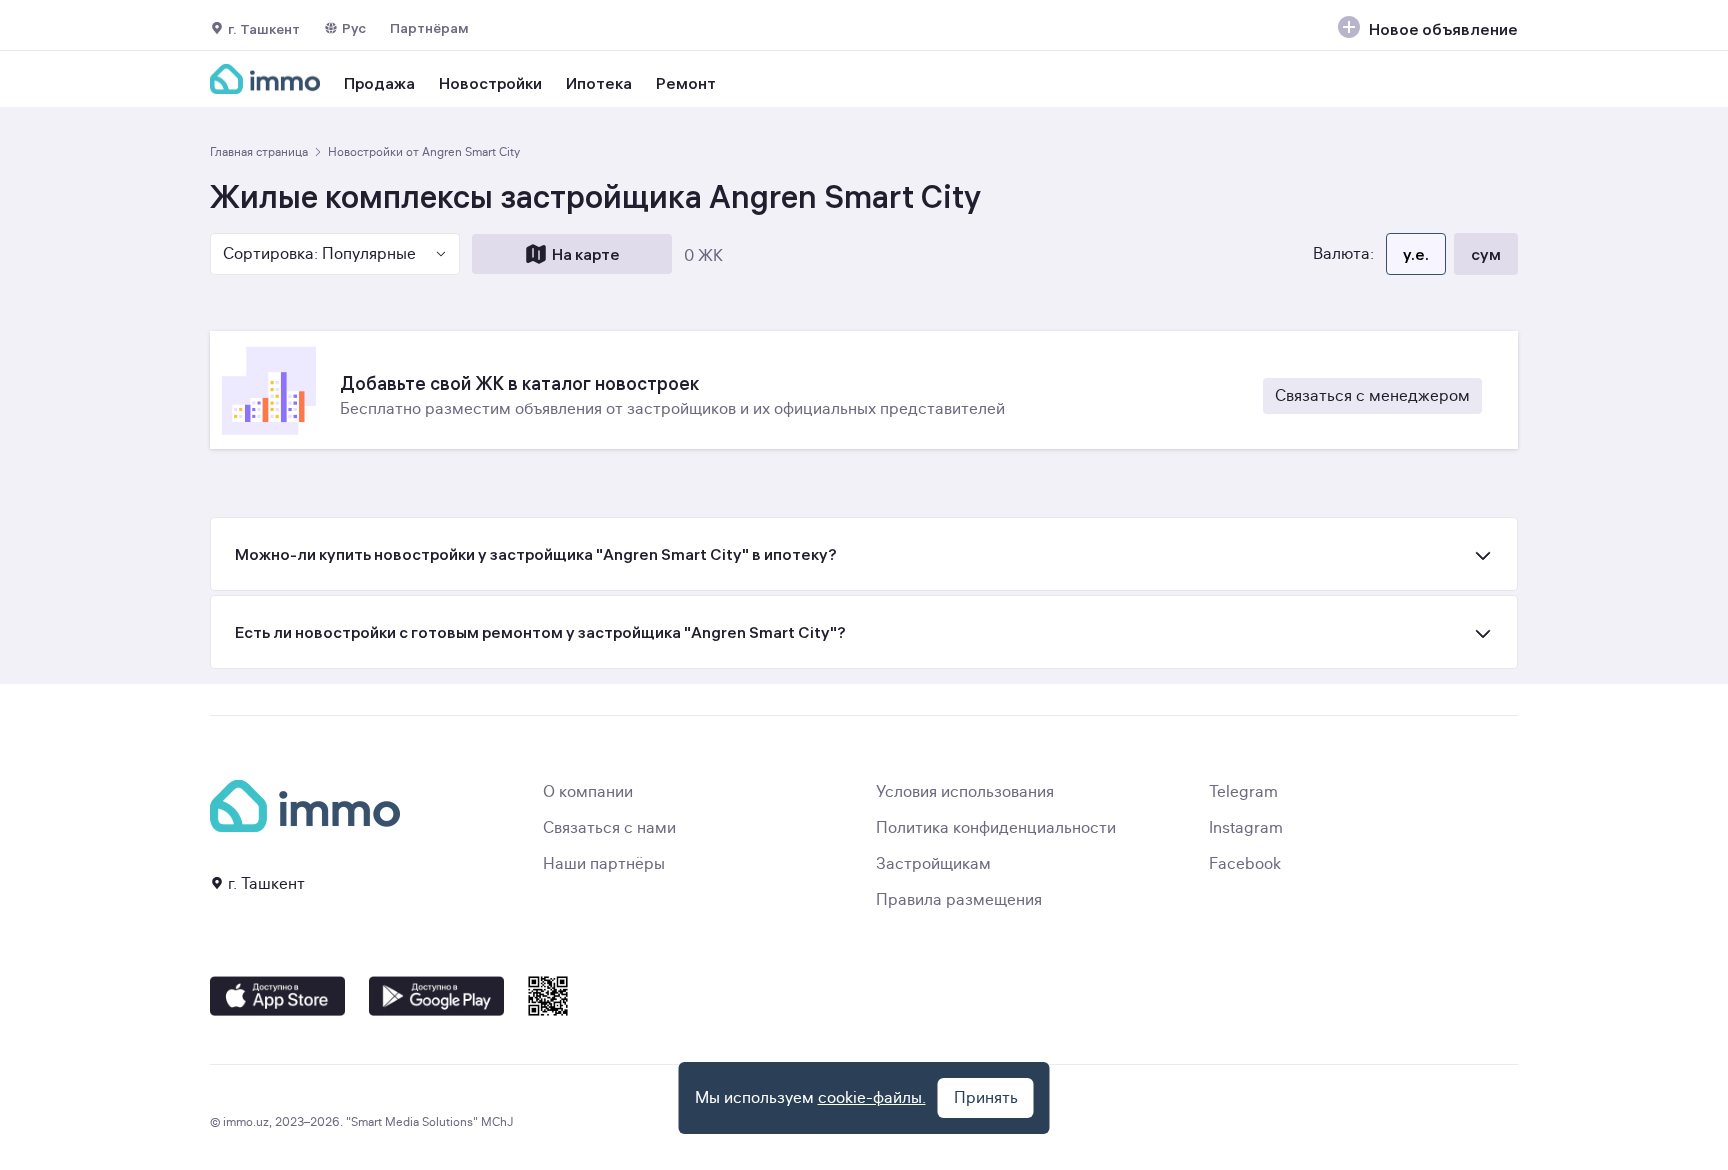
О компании (588, 792)
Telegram (1243, 792)
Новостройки (490, 83)
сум (1486, 254)
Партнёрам (429, 28)
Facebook (1245, 864)
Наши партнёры (604, 864)
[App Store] (277, 996)
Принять (986, 1098)
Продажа (379, 83)
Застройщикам (933, 864)
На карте (586, 254)
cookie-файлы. (872, 1098)
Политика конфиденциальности (996, 828)
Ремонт (686, 83)
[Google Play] (436, 996)
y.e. (1416, 254)
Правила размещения (959, 900)
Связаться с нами (609, 828)
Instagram (1246, 828)
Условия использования (965, 792)
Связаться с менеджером (1372, 396)
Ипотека (599, 83)
